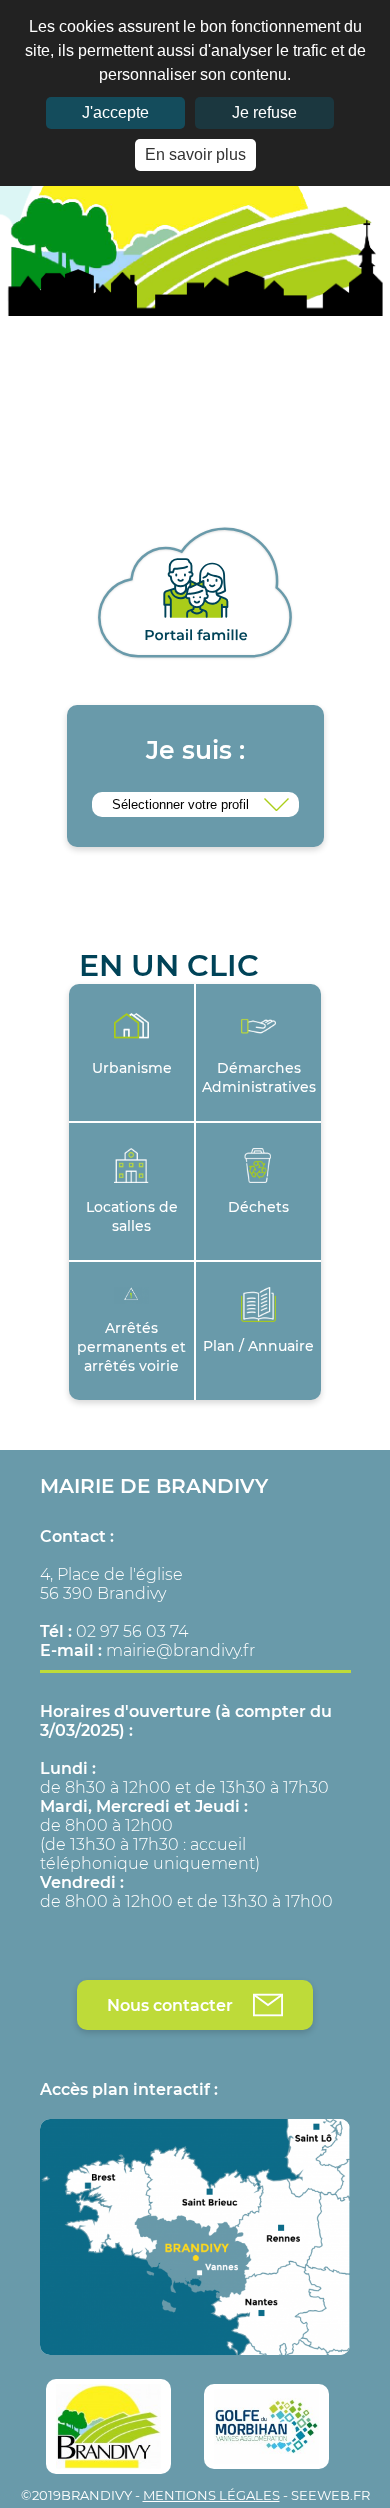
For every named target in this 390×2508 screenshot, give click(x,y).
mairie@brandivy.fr (180, 1650)
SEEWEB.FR (330, 2495)
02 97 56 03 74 (132, 1631)
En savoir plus (195, 154)
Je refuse (264, 112)
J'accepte (115, 112)
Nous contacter (170, 2005)
